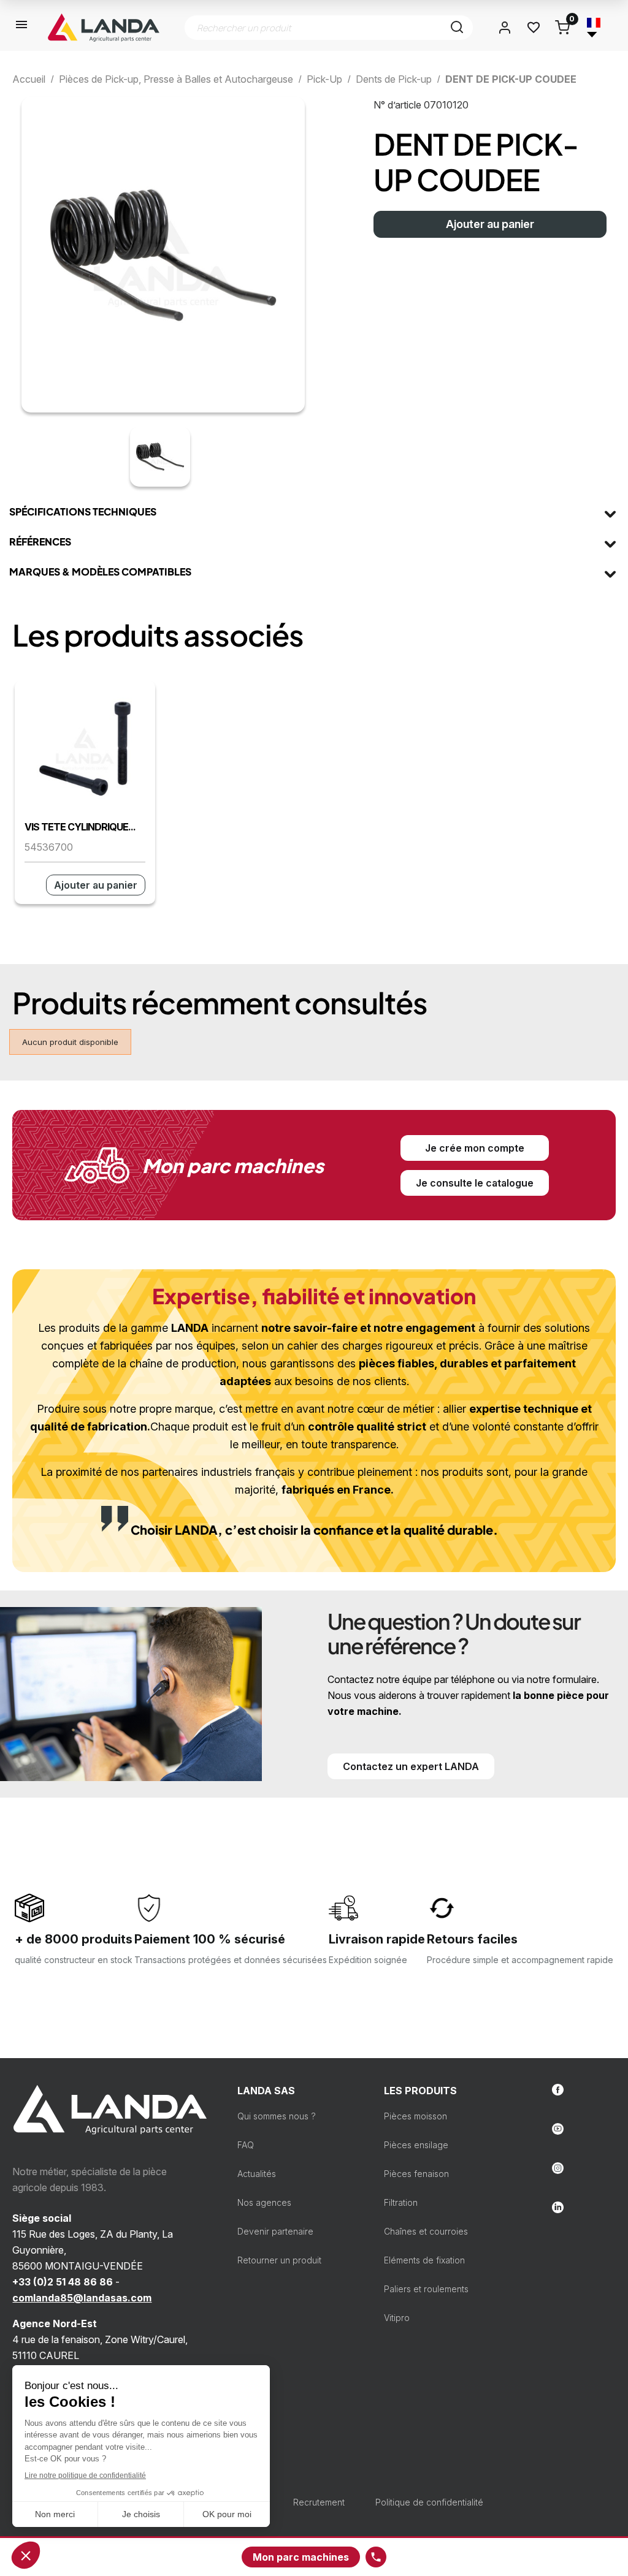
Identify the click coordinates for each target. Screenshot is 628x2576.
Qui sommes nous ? (277, 2116)
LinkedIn (558, 2207)
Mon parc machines (301, 2557)
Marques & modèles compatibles (100, 572)
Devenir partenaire (275, 2231)
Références (40, 541)
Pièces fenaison (416, 2174)
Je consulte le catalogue (475, 1183)
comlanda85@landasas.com (82, 2298)
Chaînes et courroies (426, 2231)
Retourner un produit (279, 2260)
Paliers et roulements (426, 2289)
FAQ (246, 2145)
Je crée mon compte (475, 1148)
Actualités (257, 2174)
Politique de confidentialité (429, 2502)
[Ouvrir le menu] (22, 28)
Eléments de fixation (424, 2260)
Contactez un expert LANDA (411, 1766)
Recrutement (319, 2502)
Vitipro (397, 2318)
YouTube (558, 2129)
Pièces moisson (415, 2116)
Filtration (401, 2202)
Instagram (558, 2168)
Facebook (558, 2090)
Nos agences (264, 2202)
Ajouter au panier (490, 224)
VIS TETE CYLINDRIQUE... (80, 827)
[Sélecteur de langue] (594, 28)
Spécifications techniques (83, 511)
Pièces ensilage (416, 2145)
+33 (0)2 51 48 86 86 (63, 2282)
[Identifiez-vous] (505, 28)
